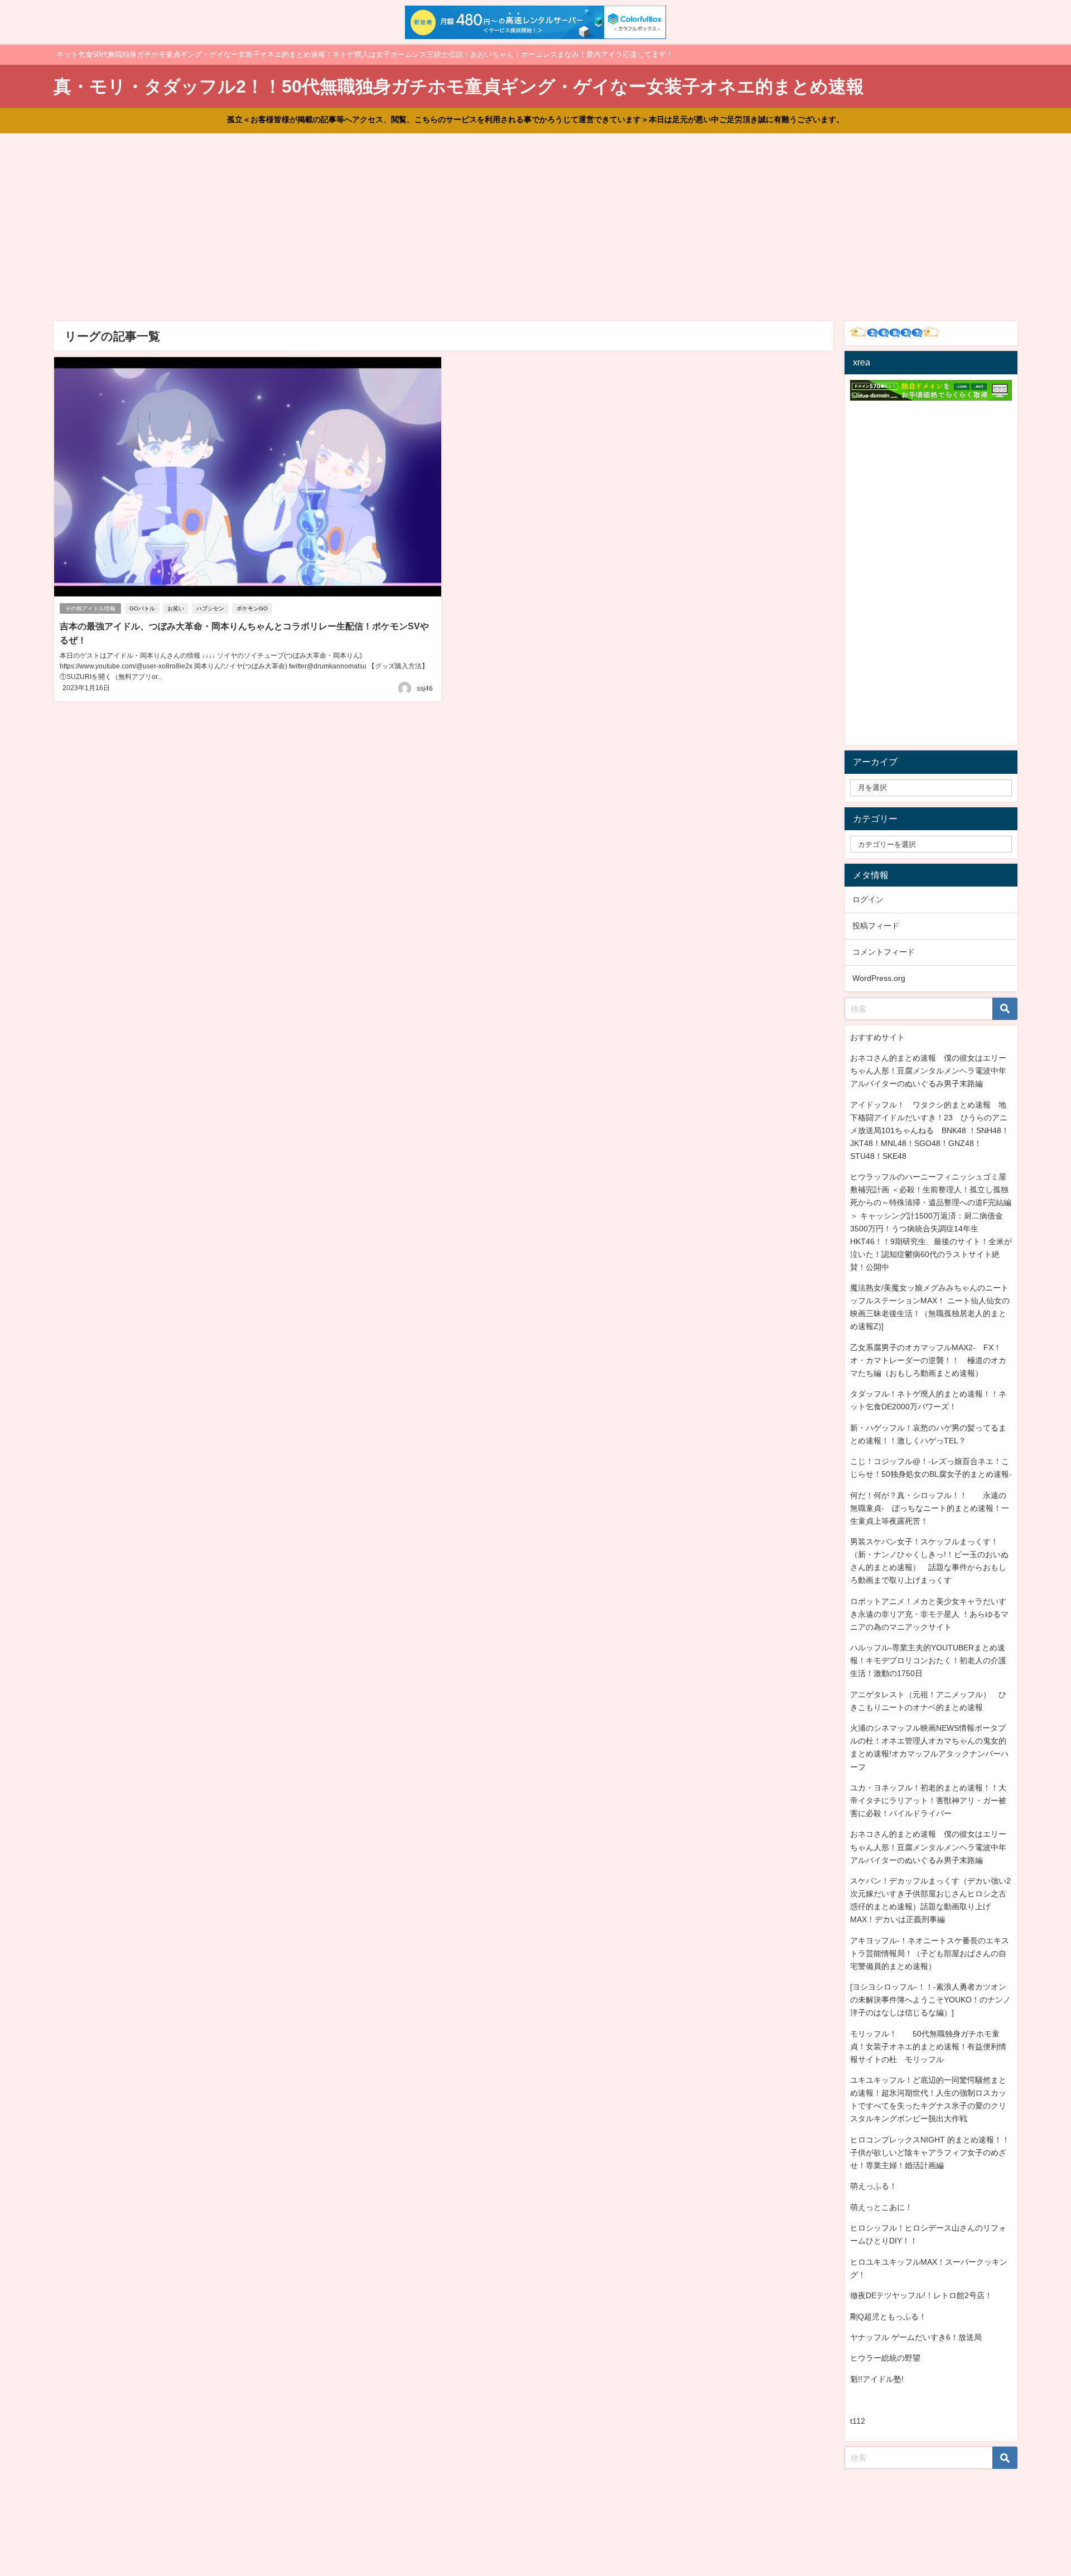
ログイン (868, 899)
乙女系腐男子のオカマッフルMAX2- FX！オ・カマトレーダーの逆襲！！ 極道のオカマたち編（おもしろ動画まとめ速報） (928, 1360)
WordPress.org (879, 978)
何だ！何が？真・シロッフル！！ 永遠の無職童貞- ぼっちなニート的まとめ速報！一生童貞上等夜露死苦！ (930, 1508)
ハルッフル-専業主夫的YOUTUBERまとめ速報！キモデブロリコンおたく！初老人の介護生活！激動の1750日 (928, 1660)
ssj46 (425, 688)
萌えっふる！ (874, 2186)
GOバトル (142, 608)
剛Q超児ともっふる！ (888, 2317)
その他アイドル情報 (90, 608)
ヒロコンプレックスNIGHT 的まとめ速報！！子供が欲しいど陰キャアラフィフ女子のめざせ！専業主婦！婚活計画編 (930, 2153)
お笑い (176, 608)
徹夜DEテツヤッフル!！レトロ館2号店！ (921, 2295)
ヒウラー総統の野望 (885, 2358)
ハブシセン (210, 608)
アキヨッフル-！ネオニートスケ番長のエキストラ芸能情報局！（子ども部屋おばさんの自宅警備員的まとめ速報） (930, 1953)
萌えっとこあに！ (881, 2207)
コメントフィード (884, 952)
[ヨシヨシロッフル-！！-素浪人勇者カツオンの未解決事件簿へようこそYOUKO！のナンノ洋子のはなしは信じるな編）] (930, 2000)
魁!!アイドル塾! (877, 2379)
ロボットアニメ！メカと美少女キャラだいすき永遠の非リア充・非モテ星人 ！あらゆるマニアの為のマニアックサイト (929, 1614)
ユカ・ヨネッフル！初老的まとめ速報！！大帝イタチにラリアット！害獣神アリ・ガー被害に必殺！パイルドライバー (928, 1800)
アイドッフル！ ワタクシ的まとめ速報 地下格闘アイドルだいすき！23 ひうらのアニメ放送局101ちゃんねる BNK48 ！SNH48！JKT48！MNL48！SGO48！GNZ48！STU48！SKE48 (930, 1130)
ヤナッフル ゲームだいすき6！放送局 (916, 2337)
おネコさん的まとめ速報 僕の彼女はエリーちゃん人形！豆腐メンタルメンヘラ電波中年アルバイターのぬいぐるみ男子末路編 (928, 1071)
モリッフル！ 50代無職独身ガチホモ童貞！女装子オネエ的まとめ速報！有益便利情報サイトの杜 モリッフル (928, 2047)
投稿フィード (876, 926)
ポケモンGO (252, 608)
